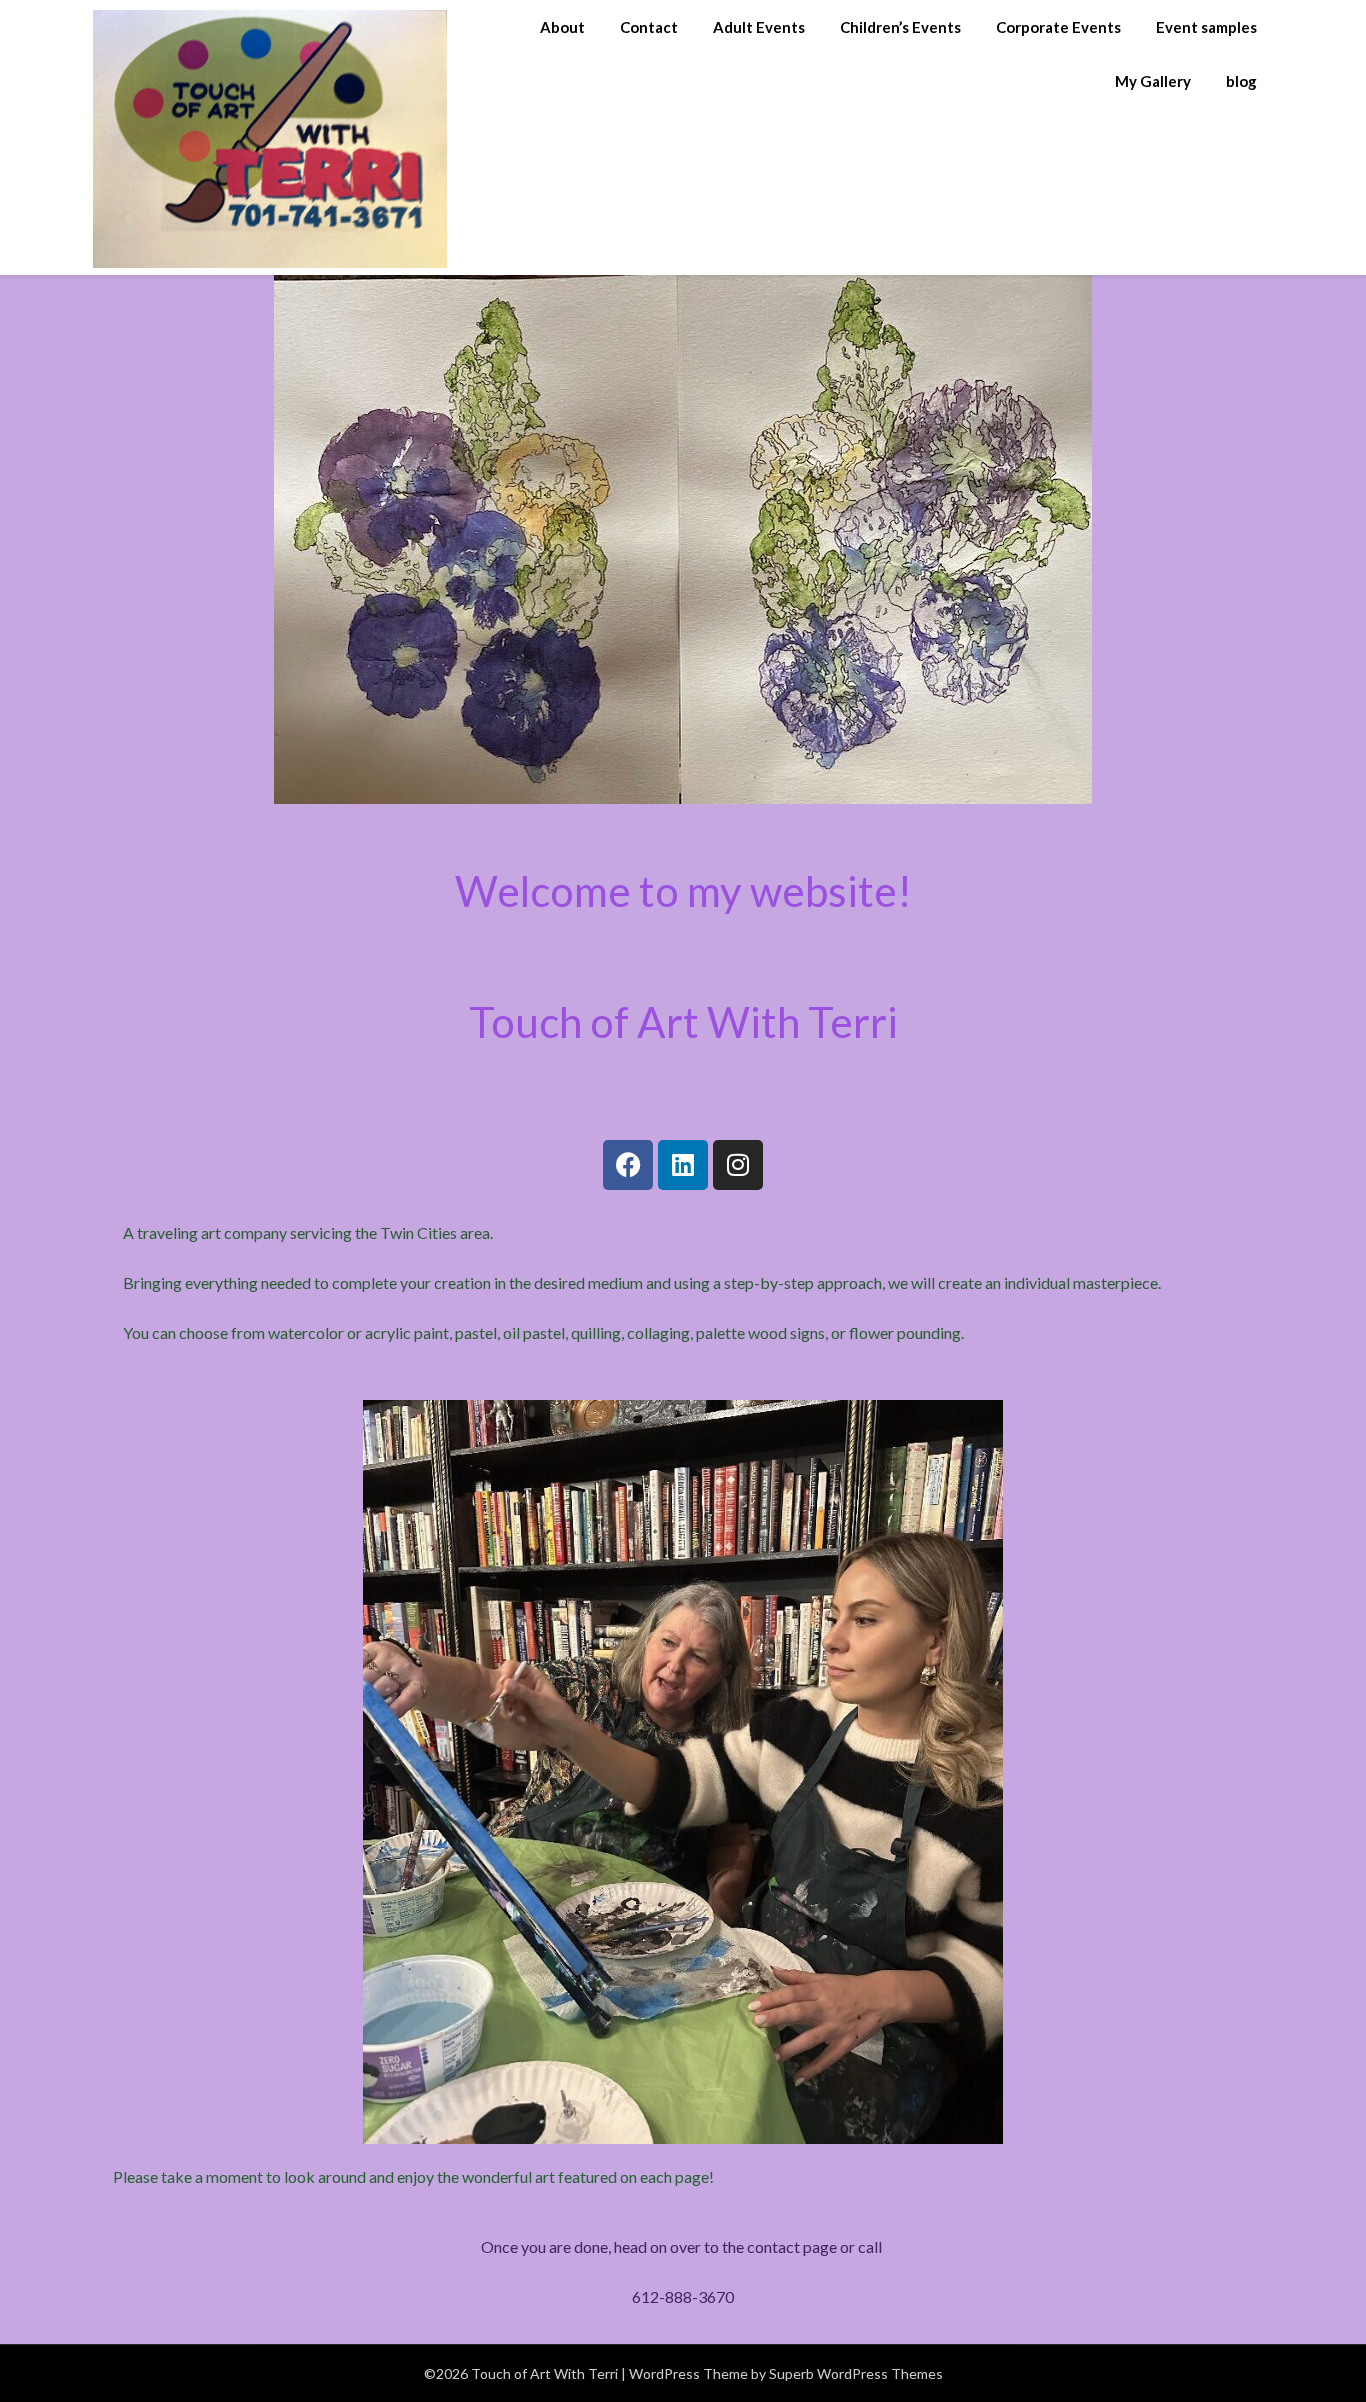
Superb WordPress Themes (856, 2373)
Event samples (1206, 27)
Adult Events (759, 27)
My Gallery (1153, 81)
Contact (649, 27)
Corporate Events (1058, 27)
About (562, 27)
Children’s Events (900, 27)
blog (1241, 81)
